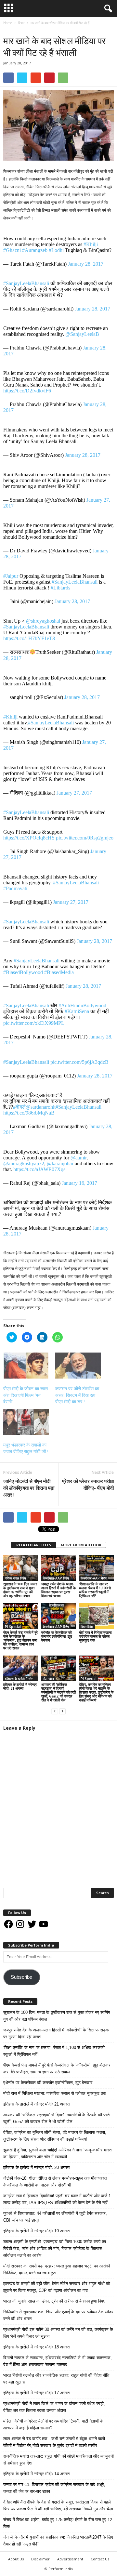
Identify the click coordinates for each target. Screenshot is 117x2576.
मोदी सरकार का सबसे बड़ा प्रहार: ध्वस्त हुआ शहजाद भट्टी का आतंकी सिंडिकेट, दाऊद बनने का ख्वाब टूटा (57, 2269)
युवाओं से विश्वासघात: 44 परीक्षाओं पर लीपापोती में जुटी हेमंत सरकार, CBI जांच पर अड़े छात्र (55, 2217)
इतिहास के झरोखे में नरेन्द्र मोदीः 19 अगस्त (36, 2231)
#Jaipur (11, 576)
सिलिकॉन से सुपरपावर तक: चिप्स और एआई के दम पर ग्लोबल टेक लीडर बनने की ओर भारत (58, 2315)
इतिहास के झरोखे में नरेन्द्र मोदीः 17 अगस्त (36, 2393)
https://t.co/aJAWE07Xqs (39, 1169)
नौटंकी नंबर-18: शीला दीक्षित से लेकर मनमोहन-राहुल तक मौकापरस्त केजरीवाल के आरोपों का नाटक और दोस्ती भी (55, 2182)
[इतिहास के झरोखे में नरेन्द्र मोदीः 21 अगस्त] (21, 1669)
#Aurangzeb (35, 250)
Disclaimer (40, 2559)
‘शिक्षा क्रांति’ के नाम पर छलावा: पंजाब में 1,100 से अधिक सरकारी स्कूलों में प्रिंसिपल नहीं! (95, 1590)
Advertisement (70, 2559)
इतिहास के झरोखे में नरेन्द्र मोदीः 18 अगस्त (36, 2347)
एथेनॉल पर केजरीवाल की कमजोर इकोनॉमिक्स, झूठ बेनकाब (57, 1636)
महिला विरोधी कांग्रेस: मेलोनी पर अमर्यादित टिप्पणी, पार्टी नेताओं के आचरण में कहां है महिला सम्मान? (53, 2424)
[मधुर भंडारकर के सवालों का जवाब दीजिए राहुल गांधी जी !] (26, 1422)
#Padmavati (15, 888)
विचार (8, 29)
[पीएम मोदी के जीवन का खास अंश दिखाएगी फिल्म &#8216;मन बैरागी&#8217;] (26, 1366)
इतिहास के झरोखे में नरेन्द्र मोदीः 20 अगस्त (36, 2167)
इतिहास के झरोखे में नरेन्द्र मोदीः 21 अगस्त (20, 1686)
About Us (16, 2559)
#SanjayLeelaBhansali (26, 283)
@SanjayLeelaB (82, 334)
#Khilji (91, 244)
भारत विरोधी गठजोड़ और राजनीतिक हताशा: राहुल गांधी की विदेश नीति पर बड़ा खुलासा (56, 2379)
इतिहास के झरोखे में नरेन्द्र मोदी (21, 1679)
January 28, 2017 (86, 264)
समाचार (22, 29)
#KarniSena (77, 1011)
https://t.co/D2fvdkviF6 (27, 391)
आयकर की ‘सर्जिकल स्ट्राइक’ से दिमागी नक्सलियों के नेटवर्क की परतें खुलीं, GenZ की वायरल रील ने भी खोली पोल (58, 1692)
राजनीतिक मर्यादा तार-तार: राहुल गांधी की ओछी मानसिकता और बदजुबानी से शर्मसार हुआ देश (58, 2460)
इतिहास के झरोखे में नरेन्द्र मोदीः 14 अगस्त (36, 2474)
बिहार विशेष (87, 1627)
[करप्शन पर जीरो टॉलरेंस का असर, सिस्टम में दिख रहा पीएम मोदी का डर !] (78, 1366)
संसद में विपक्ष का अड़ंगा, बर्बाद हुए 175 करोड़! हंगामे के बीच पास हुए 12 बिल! (58, 2523)
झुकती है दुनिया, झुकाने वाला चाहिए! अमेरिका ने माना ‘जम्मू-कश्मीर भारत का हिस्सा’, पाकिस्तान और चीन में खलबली (57, 2153)
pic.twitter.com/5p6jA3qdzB (79, 1062)
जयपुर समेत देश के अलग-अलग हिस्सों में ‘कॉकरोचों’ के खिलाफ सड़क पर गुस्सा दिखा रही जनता (58, 1590)
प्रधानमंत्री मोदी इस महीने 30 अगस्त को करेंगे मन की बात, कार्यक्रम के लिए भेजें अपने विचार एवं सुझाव (58, 2333)
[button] (107, 9)
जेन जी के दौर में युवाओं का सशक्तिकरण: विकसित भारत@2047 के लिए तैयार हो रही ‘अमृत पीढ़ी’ (58, 2541)
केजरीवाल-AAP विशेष (56, 1578)
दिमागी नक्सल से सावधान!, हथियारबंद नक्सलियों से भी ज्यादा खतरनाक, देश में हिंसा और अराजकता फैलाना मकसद (58, 2361)
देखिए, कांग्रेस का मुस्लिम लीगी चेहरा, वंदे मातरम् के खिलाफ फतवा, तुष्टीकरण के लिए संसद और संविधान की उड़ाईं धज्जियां (96, 1692)
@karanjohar (60, 1163)
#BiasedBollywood (23, 972)
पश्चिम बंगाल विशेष (15, 1578)
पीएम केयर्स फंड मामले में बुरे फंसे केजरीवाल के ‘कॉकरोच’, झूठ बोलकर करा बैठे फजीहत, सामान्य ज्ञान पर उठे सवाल (20, 1640)
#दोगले (19, 1107)
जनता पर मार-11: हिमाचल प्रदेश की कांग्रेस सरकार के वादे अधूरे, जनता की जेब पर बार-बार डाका (54, 2488)
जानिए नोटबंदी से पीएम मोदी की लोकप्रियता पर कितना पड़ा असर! (29, 1488)
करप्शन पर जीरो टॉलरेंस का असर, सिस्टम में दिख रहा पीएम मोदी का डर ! (77, 1395)
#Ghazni (12, 250)
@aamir (78, 1158)
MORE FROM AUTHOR (81, 1545)
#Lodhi (56, 250)
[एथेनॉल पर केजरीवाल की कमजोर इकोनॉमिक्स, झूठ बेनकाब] (59, 1616)
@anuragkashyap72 (24, 1163)
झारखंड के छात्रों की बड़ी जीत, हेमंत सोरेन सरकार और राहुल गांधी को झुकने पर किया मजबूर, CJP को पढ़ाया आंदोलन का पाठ (57, 2287)
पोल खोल (48, 1679)
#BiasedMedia (59, 972)
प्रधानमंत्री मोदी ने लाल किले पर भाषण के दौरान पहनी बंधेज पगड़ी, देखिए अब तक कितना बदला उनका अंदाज (54, 2407)
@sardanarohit (41, 1107)
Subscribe (21, 1977)
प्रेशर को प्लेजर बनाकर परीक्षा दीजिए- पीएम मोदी (88, 1484)
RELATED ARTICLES (34, 1545)
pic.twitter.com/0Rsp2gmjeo (85, 838)
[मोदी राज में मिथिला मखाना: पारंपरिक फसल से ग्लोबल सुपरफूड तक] (96, 1616)
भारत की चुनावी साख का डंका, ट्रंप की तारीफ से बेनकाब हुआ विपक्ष (54, 2301)
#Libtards (60, 588)
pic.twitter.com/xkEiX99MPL (34, 1023)
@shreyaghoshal (43, 621)
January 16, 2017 (79, 1183)
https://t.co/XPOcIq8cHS (29, 838)
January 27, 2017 (74, 793)
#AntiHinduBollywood (82, 1005)
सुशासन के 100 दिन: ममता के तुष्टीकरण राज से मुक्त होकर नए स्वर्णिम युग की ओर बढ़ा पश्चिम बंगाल (20, 1590)
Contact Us (100, 2559)
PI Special (13, 1627)
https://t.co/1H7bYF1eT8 (29, 638)
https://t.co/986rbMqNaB (29, 1113)
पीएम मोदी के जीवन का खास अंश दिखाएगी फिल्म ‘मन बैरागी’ (26, 1395)
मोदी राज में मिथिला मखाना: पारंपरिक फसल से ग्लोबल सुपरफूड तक (96, 1636)
